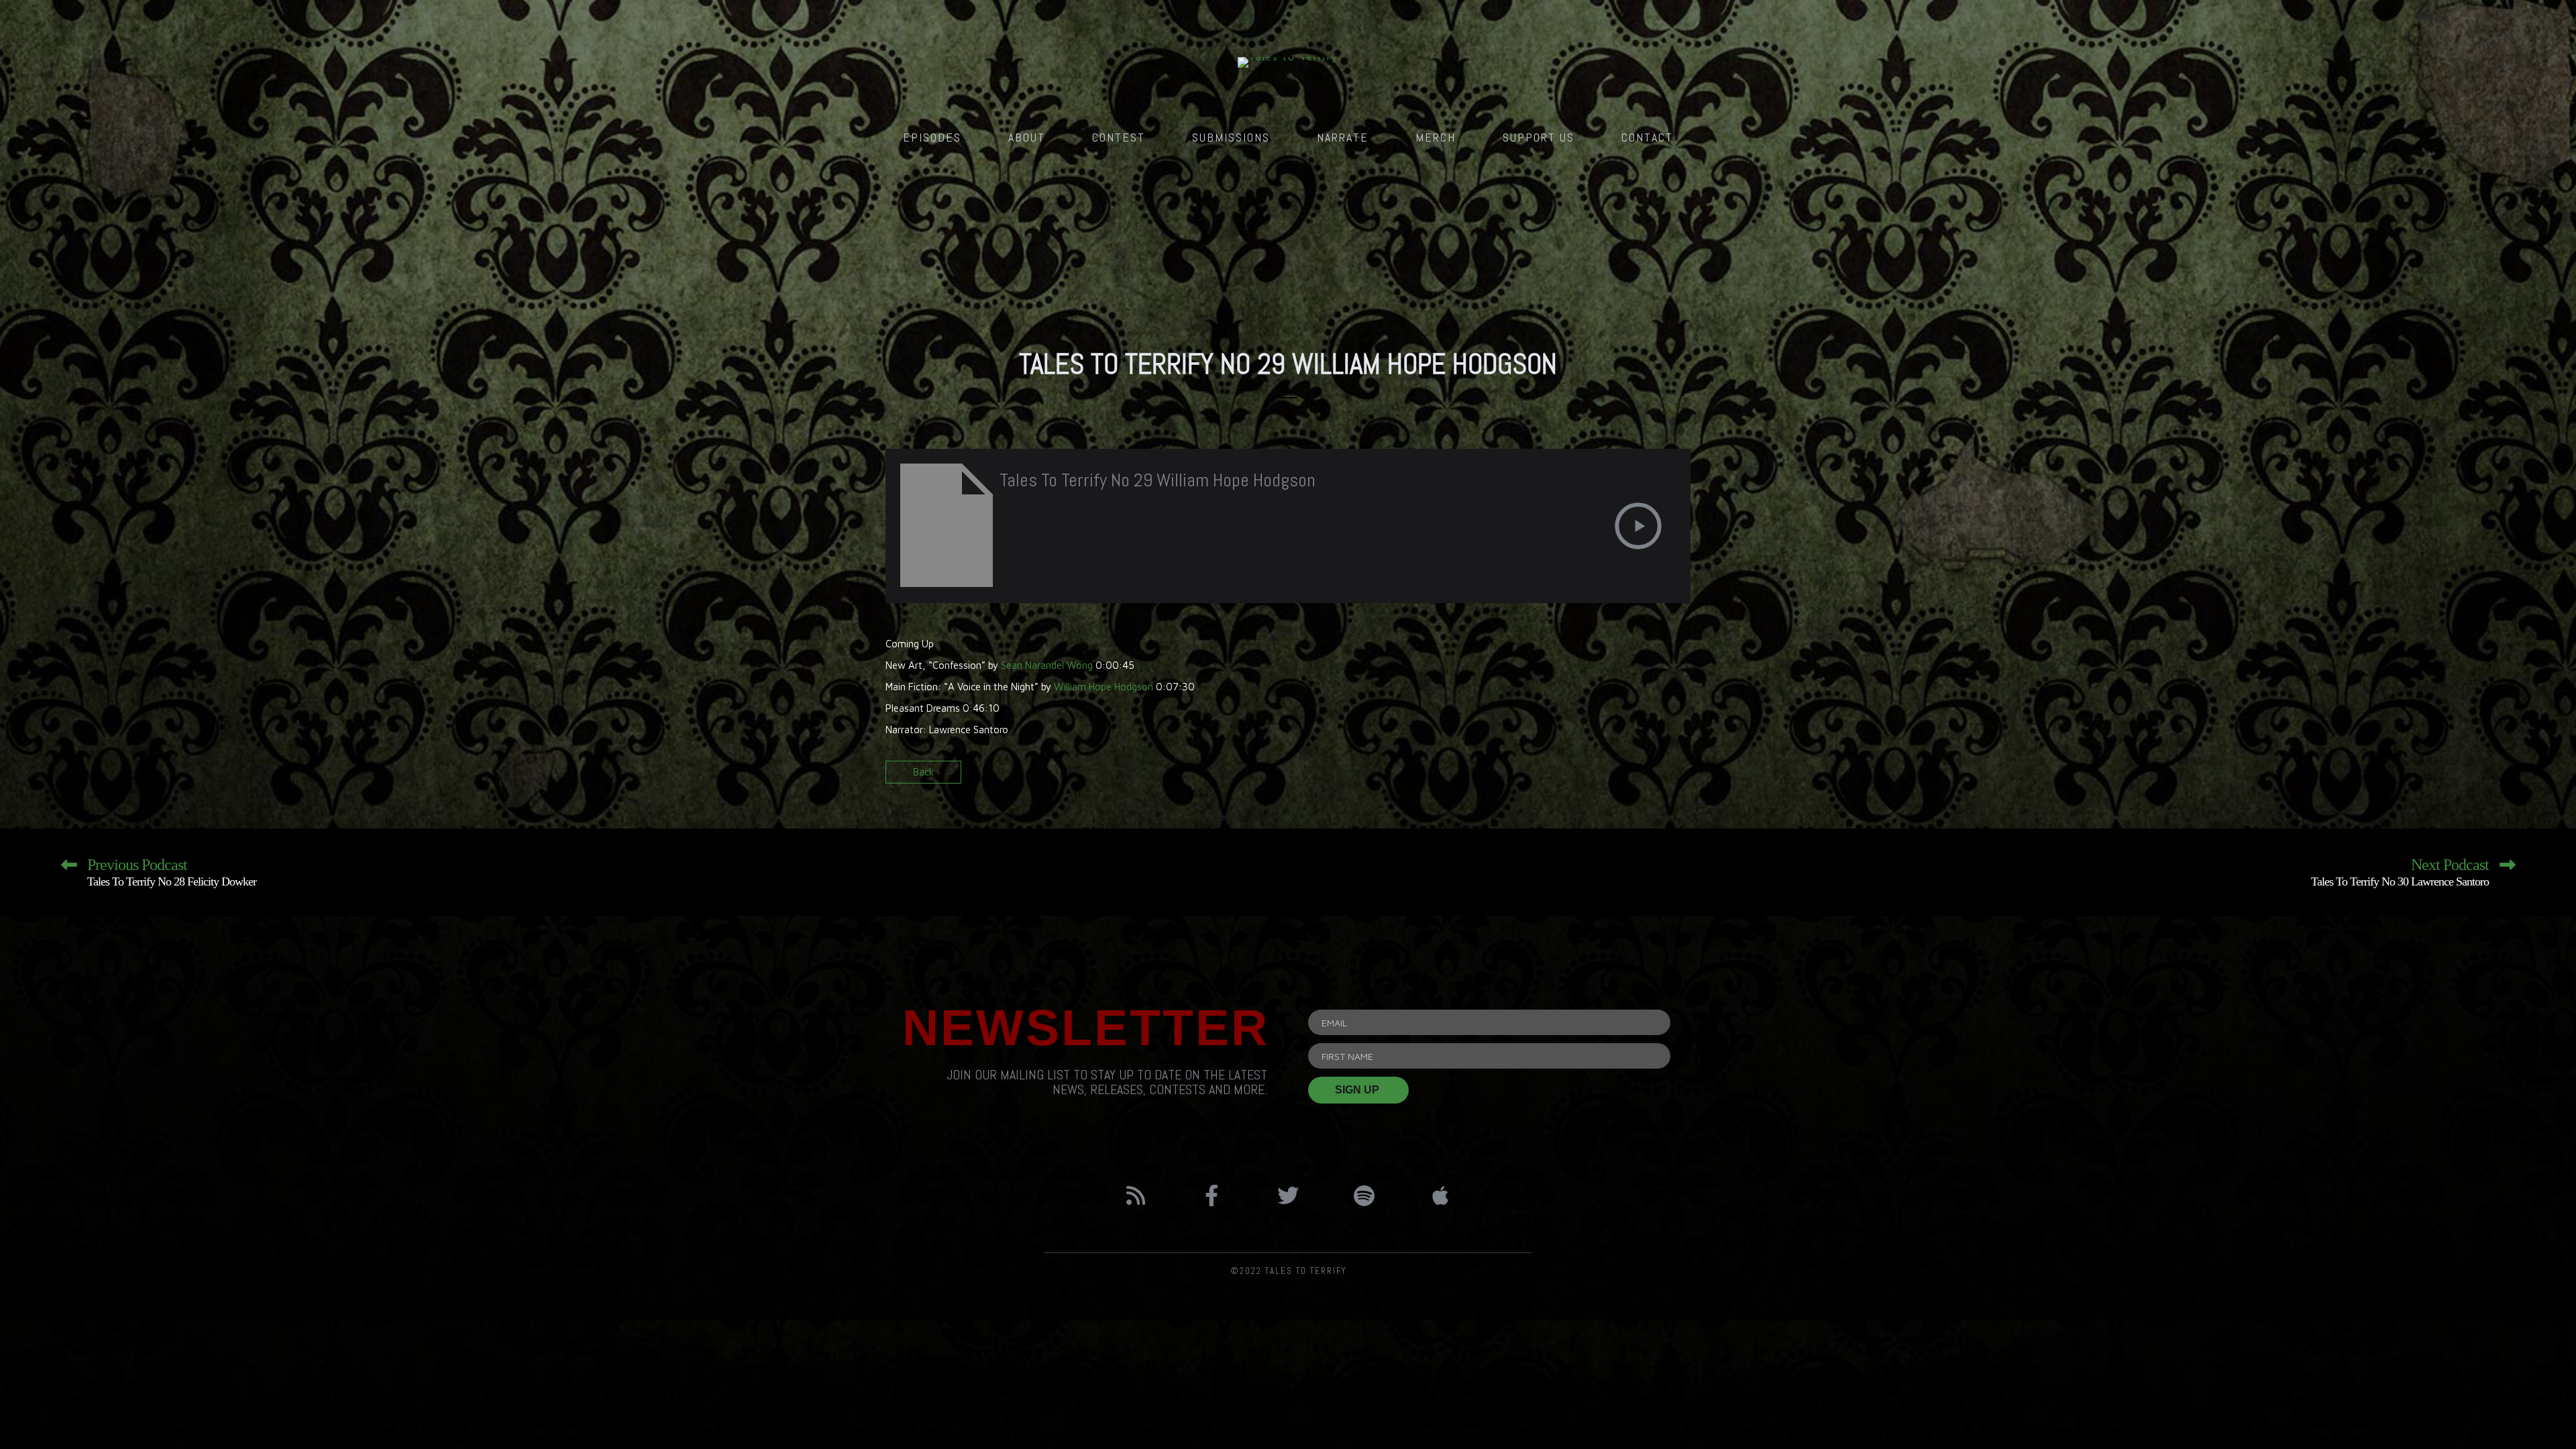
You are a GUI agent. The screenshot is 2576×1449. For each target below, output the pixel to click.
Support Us (1539, 137)
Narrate (1343, 137)
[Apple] (1440, 1195)
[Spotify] (1364, 1195)
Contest (1119, 137)
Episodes (932, 137)
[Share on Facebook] (1632, 776)
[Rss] (1136, 1195)
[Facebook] (1212, 1195)
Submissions (1231, 137)
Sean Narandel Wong (1047, 665)
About (1027, 137)
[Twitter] (1288, 1195)
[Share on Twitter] (1655, 776)
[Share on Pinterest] (1679, 776)
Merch (1436, 137)
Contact (1647, 137)
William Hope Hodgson (1104, 687)
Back (923, 772)
